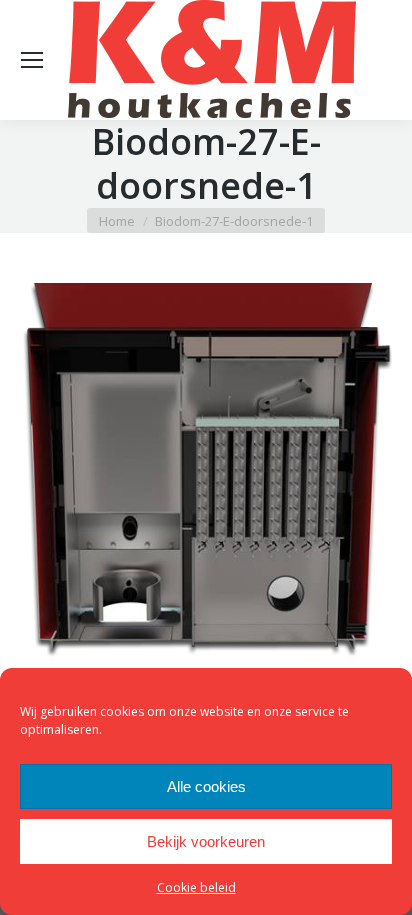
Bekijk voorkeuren (206, 841)
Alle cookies (206, 786)
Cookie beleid (196, 887)
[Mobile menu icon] (32, 60)
